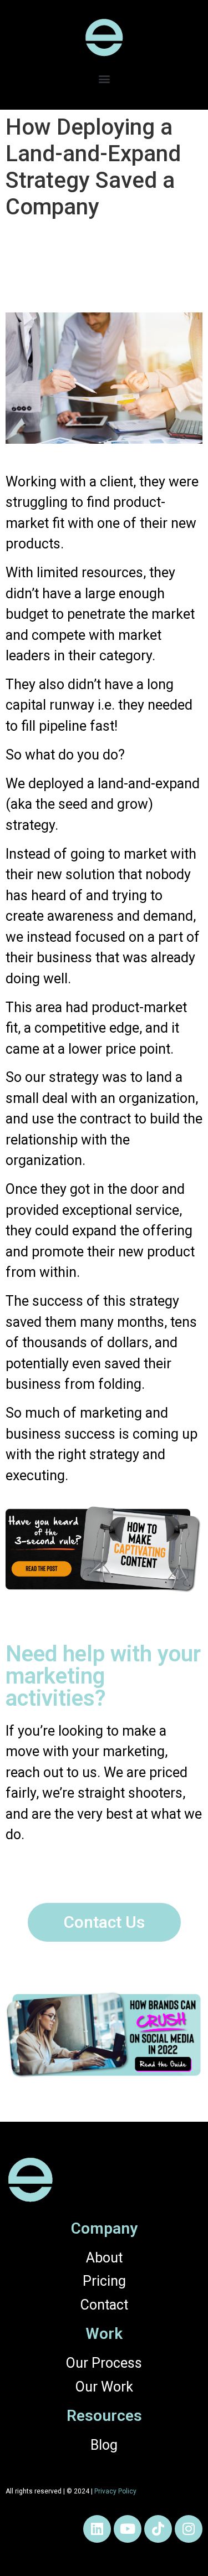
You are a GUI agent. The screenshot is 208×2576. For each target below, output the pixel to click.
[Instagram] (189, 2529)
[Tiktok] (158, 2529)
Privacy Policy (115, 2491)
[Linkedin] (97, 2529)
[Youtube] (128, 2529)
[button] (104, 78)
